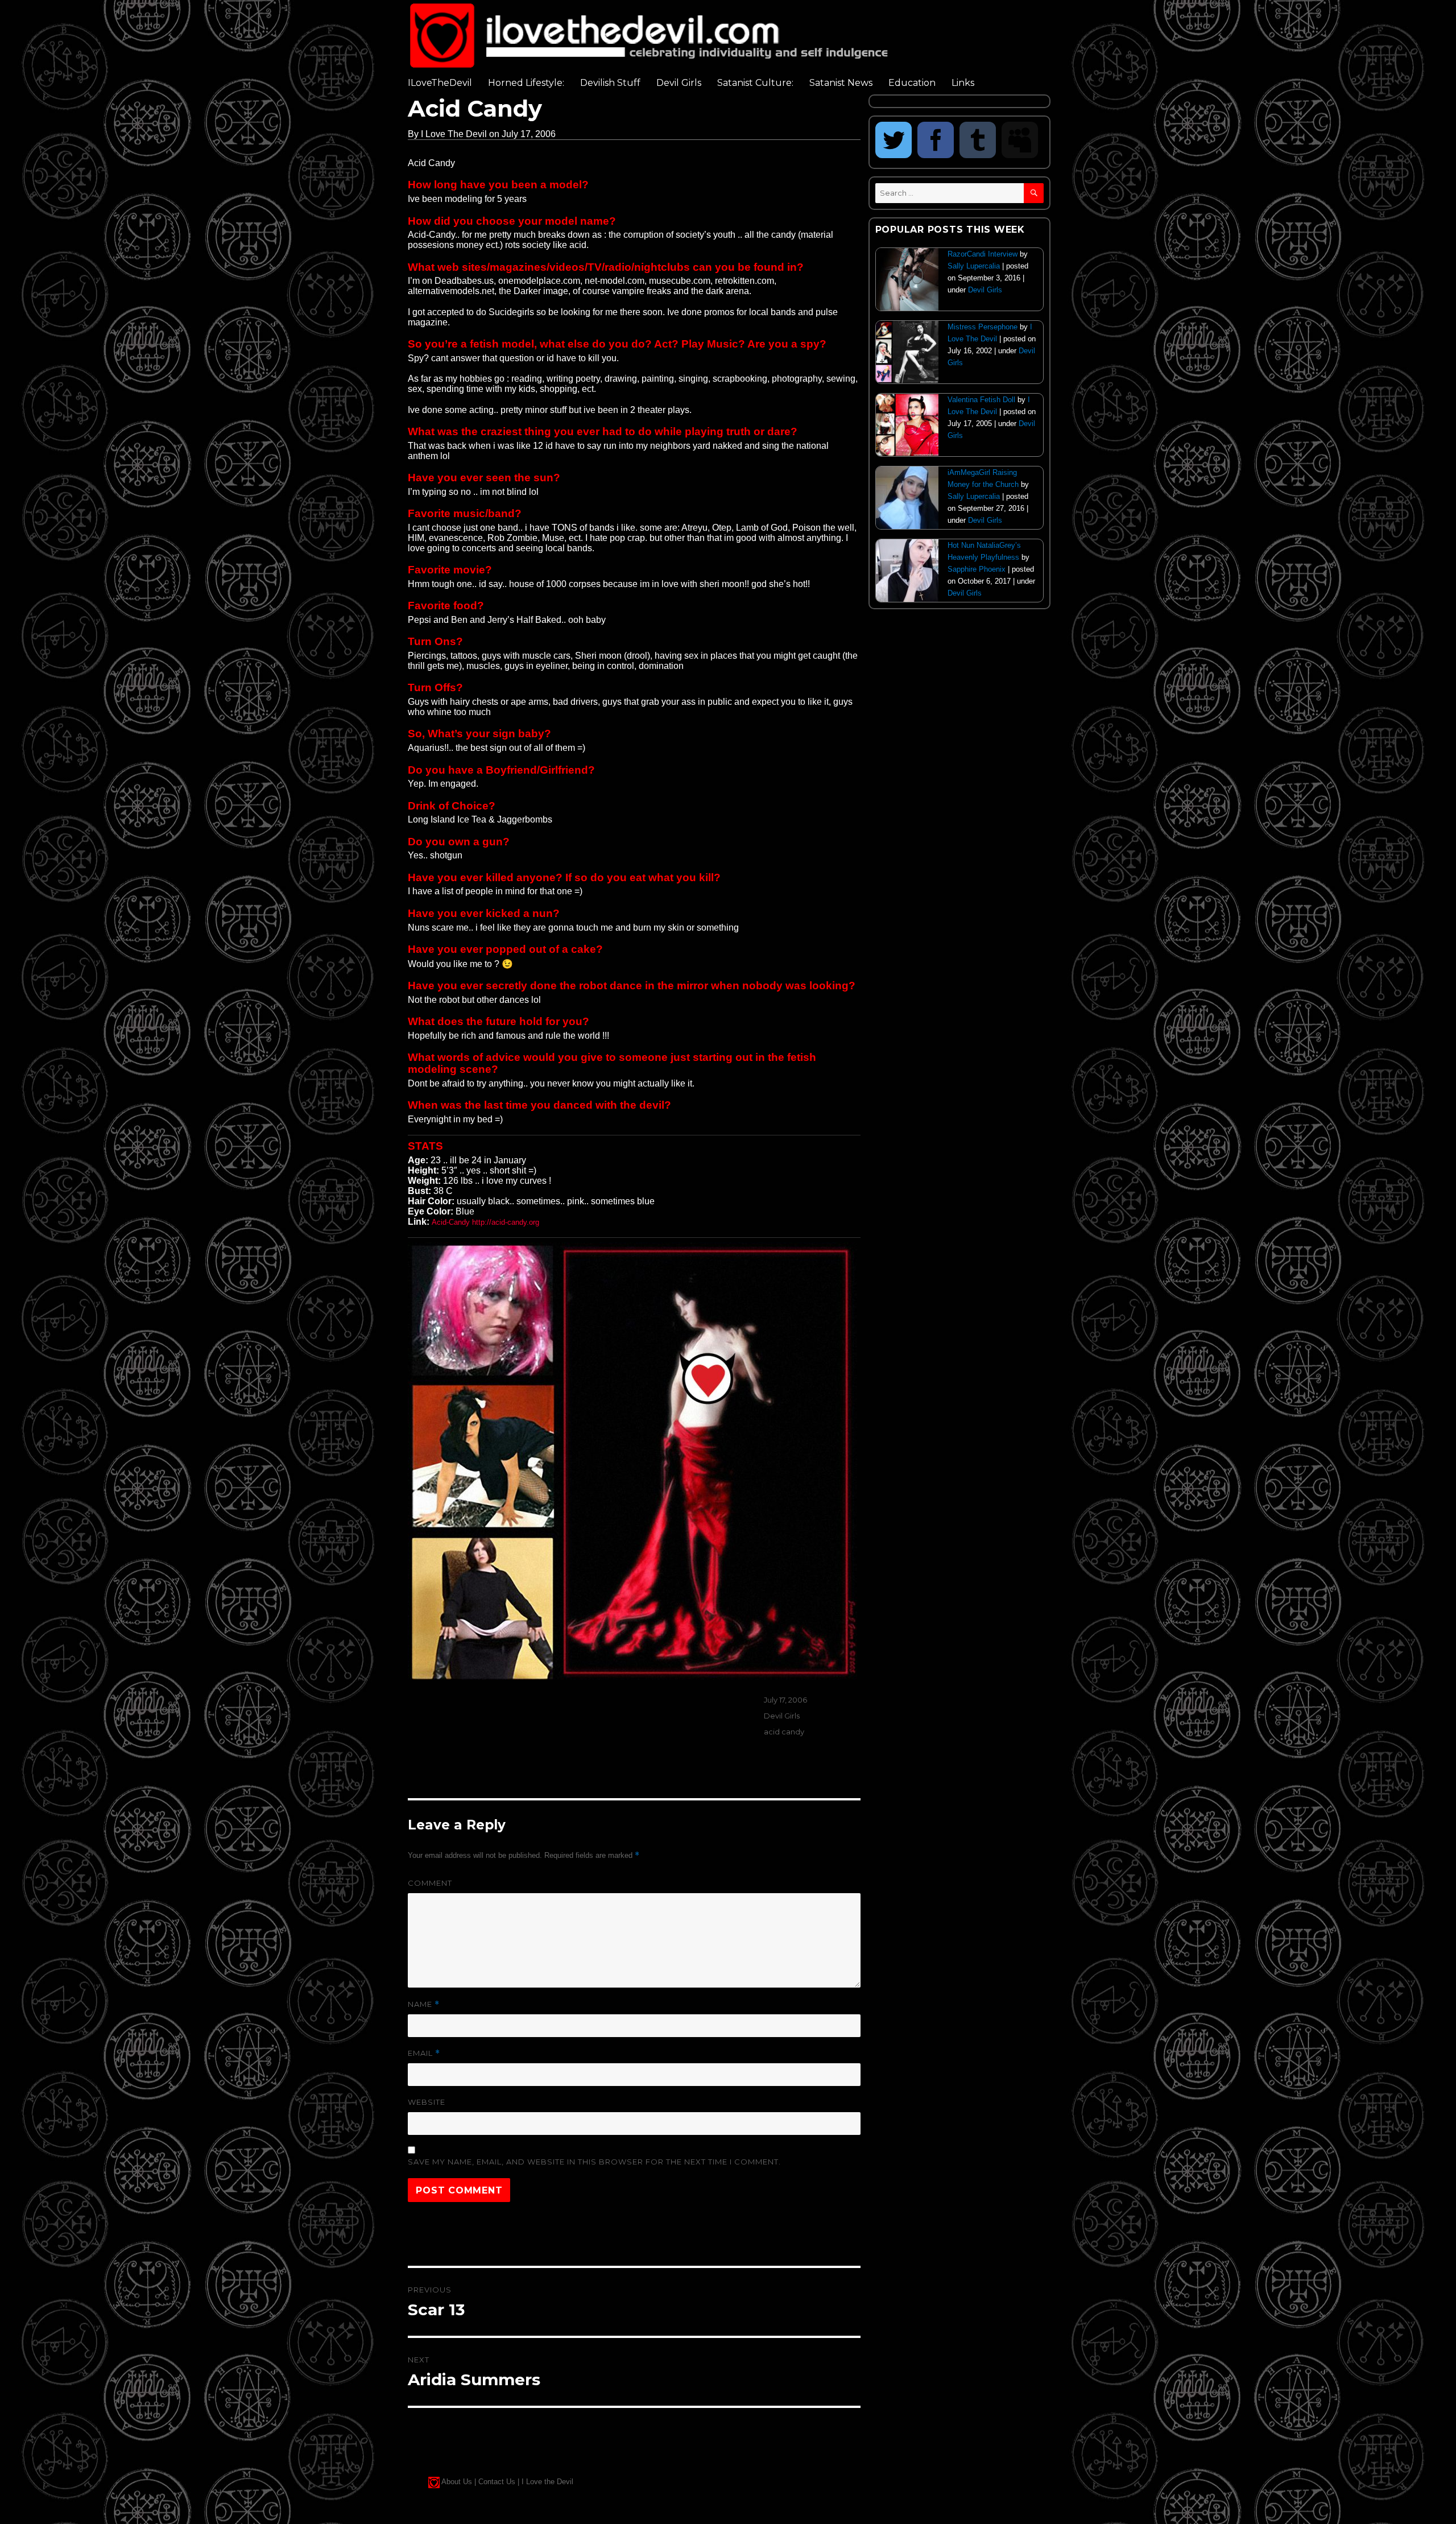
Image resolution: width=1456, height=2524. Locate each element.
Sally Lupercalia (974, 266)
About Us (457, 2482)
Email (424, 2053)
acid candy (784, 1732)
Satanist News (841, 83)
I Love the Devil (547, 2482)
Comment (430, 1883)
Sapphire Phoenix (977, 569)
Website (427, 2102)
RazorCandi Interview (983, 254)
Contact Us (497, 2482)
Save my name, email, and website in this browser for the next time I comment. (594, 2162)
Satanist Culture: (755, 83)
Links (963, 83)
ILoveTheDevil (440, 83)
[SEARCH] (1034, 193)
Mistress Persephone (983, 327)
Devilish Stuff (610, 83)
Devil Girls (679, 83)
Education (912, 83)
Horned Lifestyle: (526, 83)
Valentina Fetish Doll (981, 400)
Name (424, 2004)
